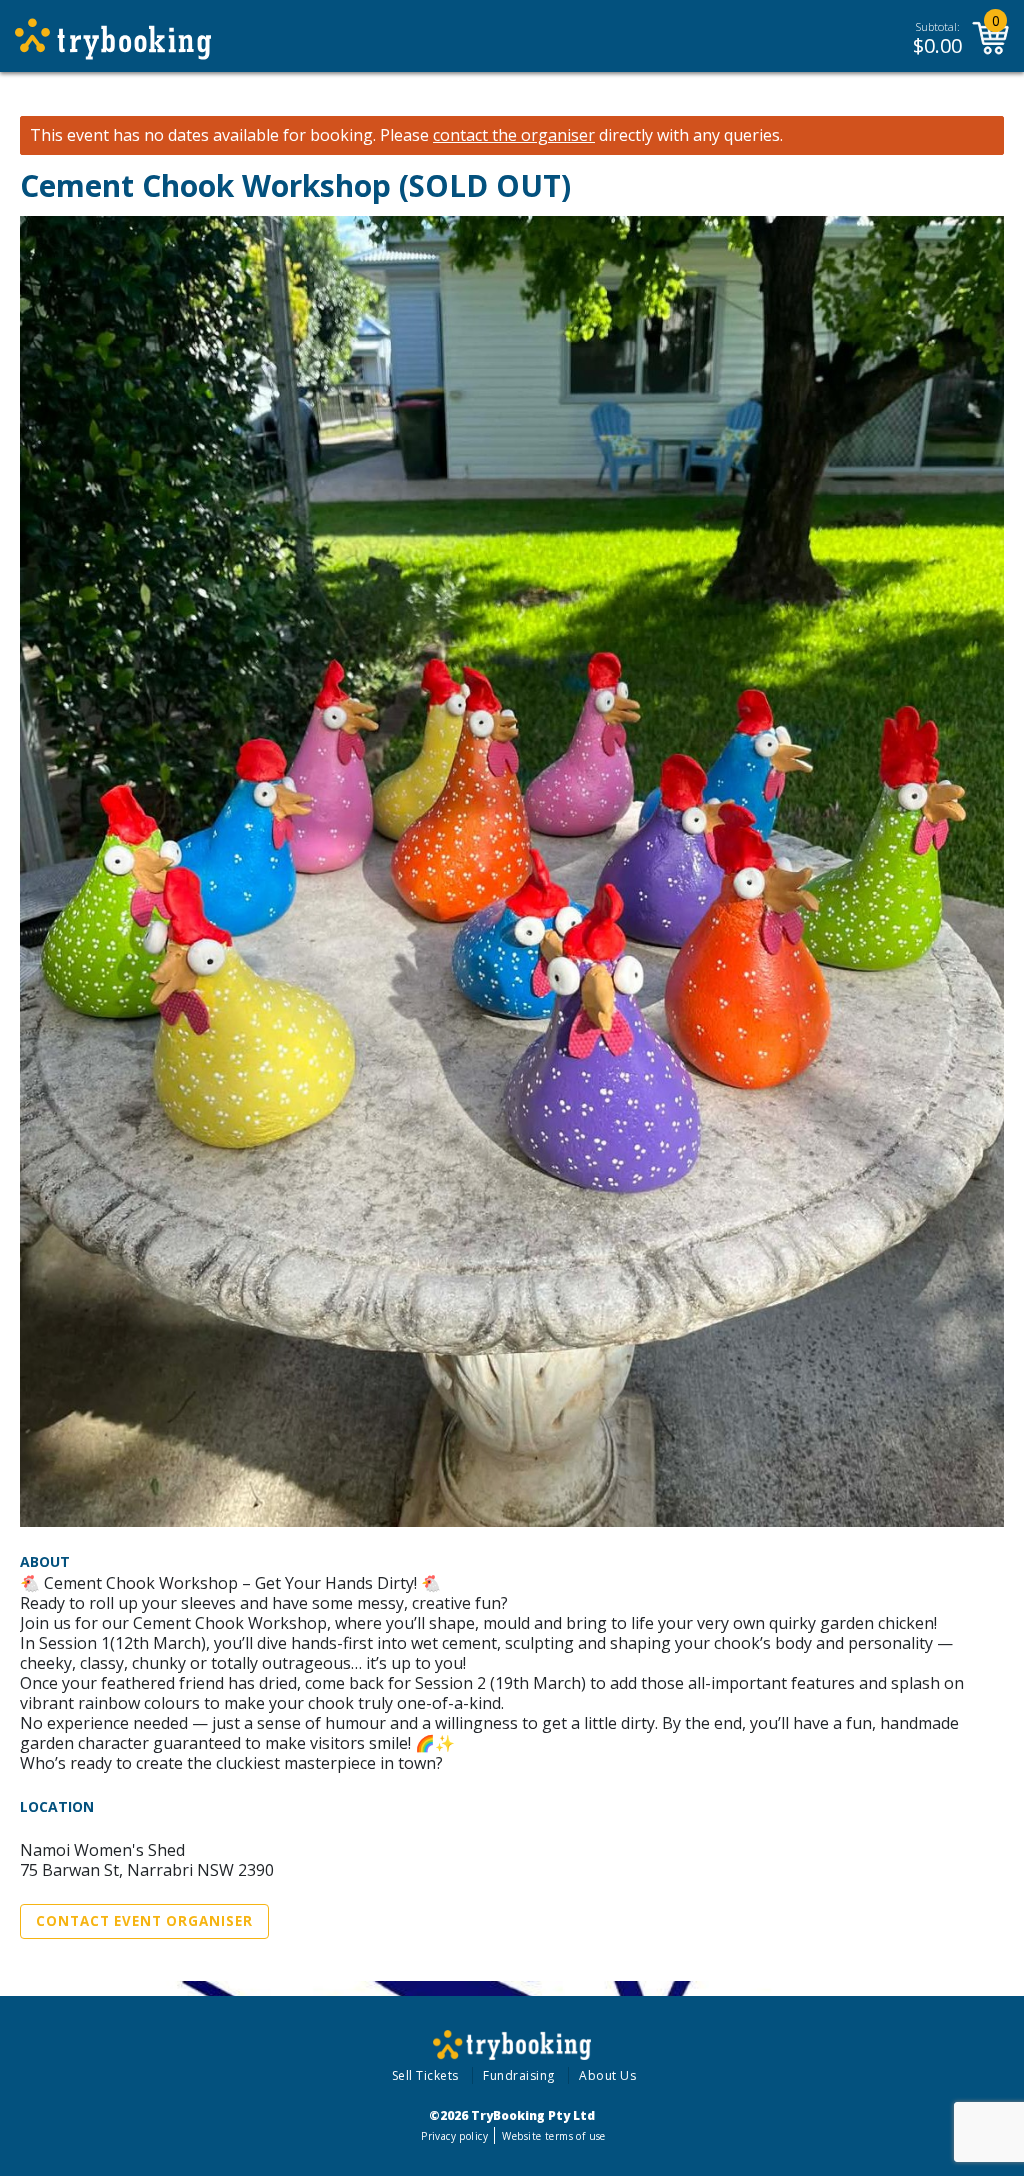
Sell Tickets (425, 2075)
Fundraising (519, 2075)
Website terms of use (553, 2136)
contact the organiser (514, 135)
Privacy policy (454, 2136)
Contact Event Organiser (144, 1921)
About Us (607, 2075)
